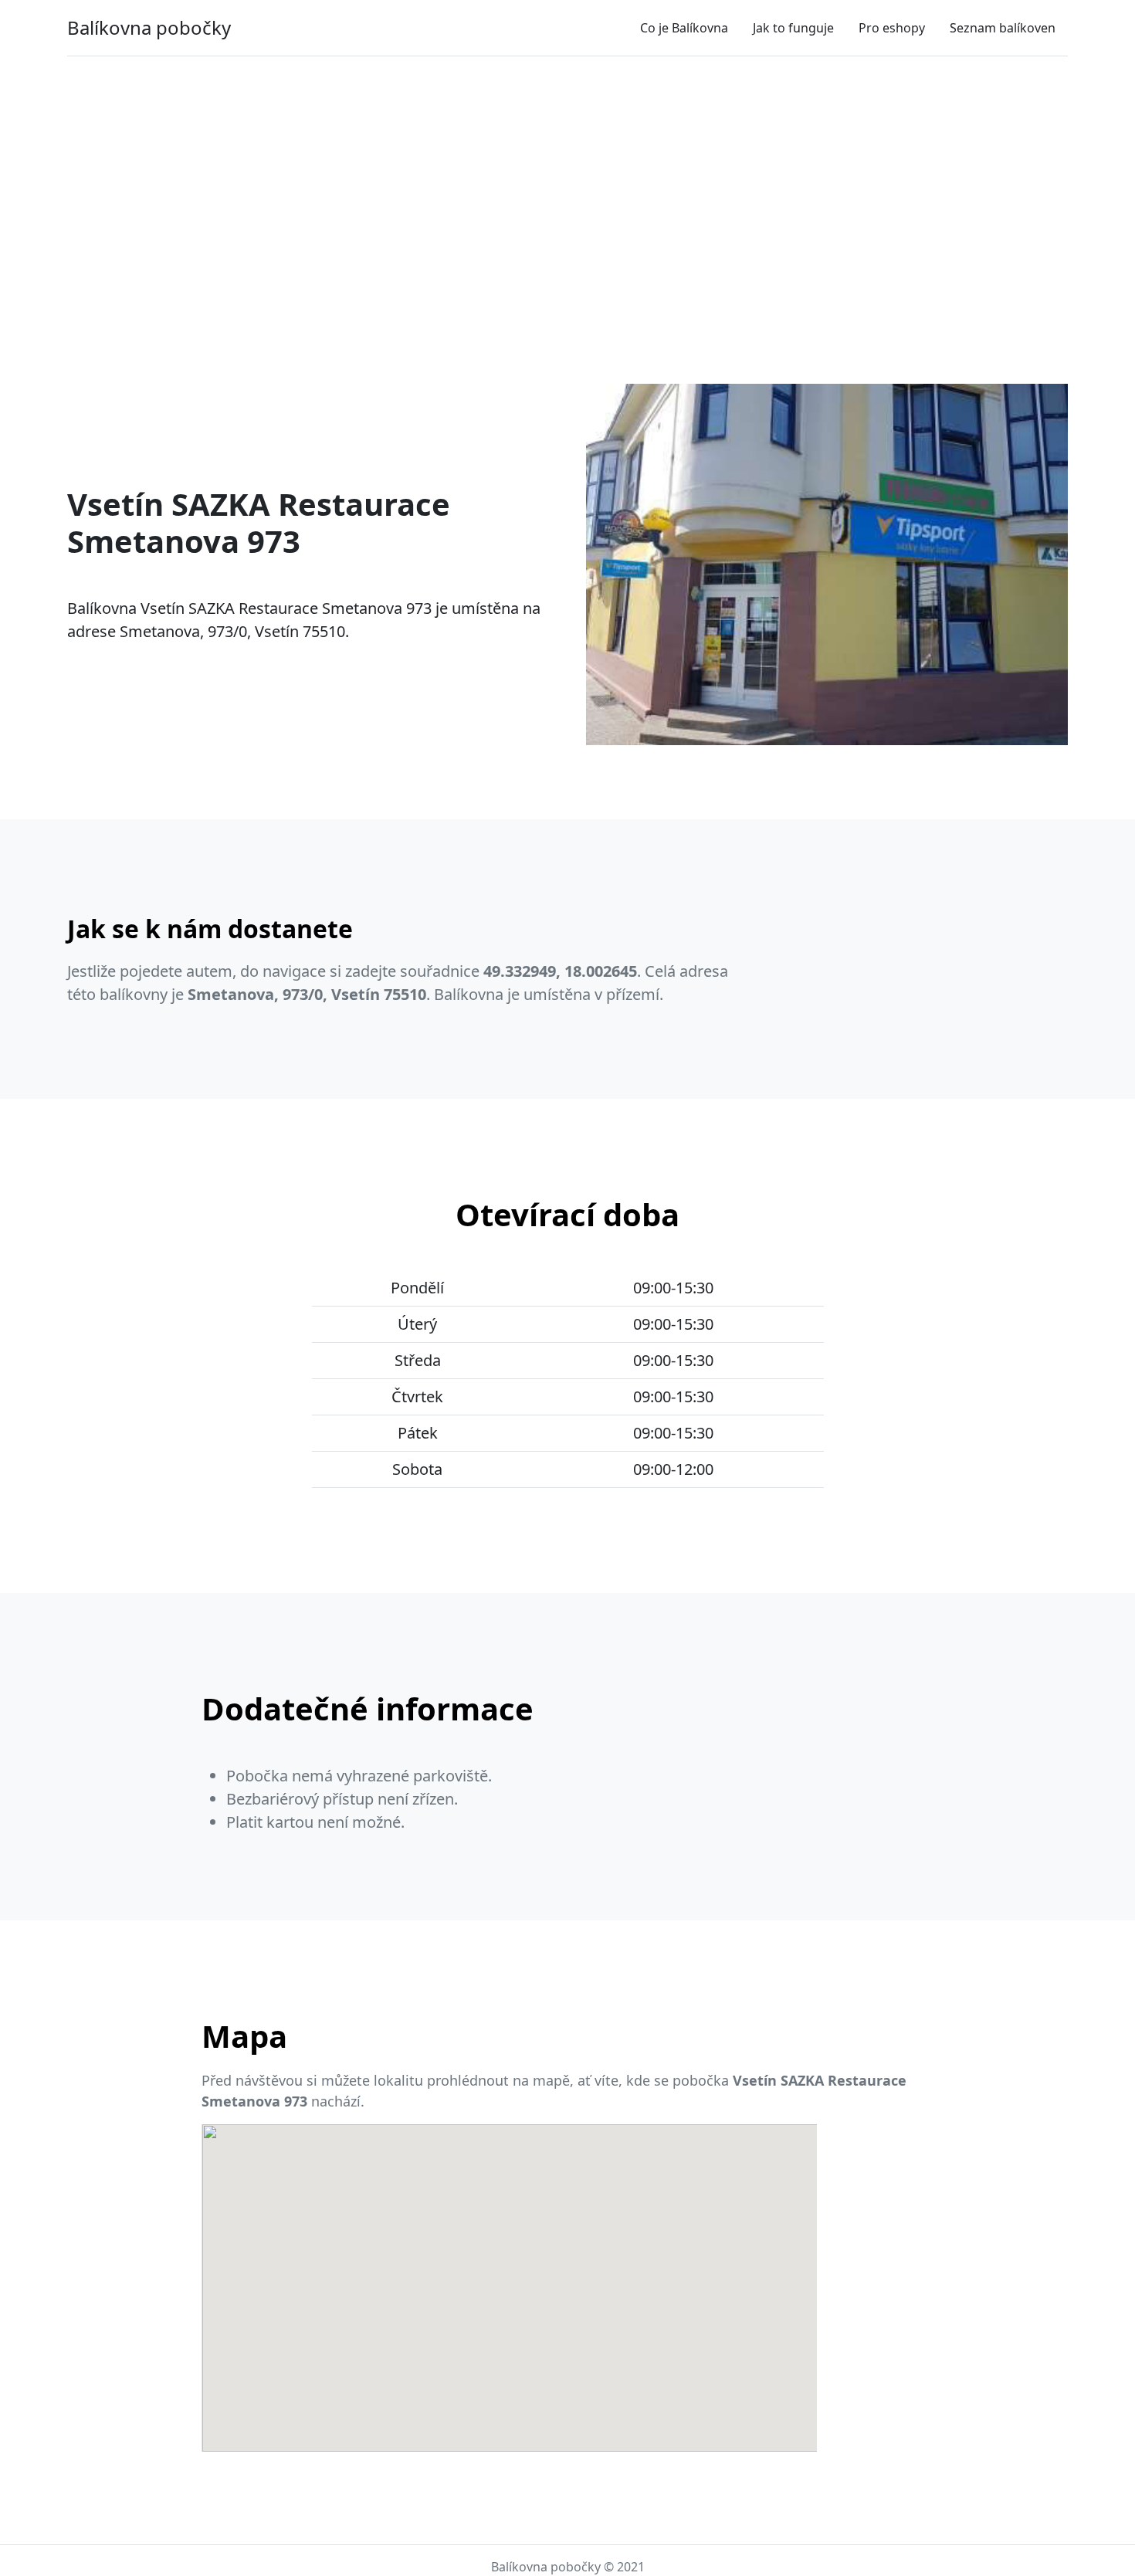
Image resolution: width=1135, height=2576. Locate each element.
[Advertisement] (567, 183)
